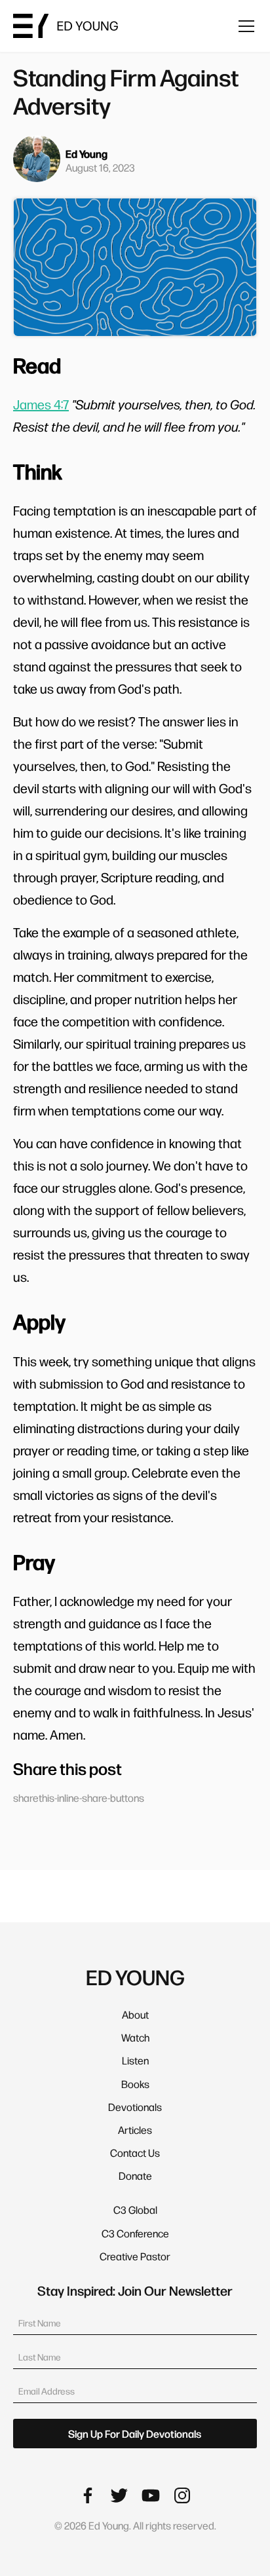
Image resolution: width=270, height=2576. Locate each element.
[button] (244, 26)
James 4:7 (41, 404)
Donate (135, 2175)
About (135, 2014)
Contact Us (135, 2153)
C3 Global (135, 2210)
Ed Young (87, 154)
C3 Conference (135, 2233)
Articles (135, 2130)
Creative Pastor (135, 2256)
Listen (135, 2060)
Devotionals (135, 2107)
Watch (135, 2037)
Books (135, 2084)
